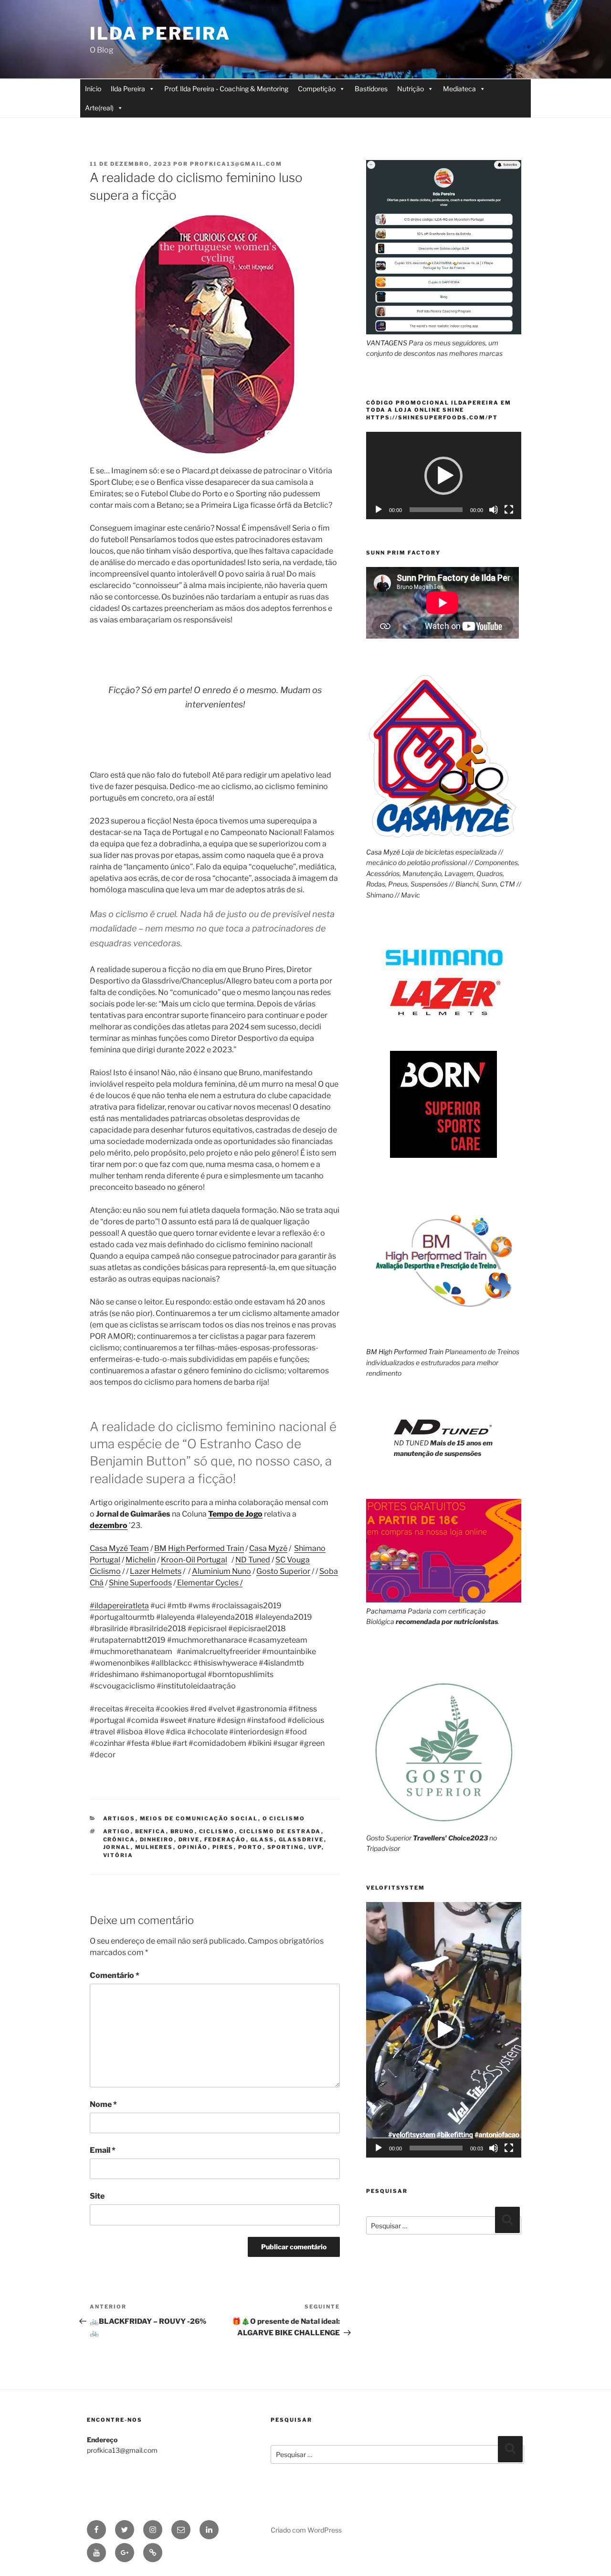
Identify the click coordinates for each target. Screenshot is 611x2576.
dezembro (109, 1525)
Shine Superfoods (140, 1583)
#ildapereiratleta (119, 1606)
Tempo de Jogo (235, 1514)
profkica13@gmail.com (236, 164)
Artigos (119, 1818)
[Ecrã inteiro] (509, 510)
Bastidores (371, 89)
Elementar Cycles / (209, 1583)
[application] (444, 476)
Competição (317, 89)
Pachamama (386, 1611)
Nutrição (411, 89)
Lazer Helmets (156, 1571)
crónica (119, 1839)
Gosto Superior (283, 1571)
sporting (286, 1847)
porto (251, 1847)
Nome (103, 2104)
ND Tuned (253, 1560)
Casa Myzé (268, 1548)
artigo (117, 1831)
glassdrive (301, 1839)
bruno (183, 1831)
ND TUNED (411, 1443)
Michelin (141, 1560)
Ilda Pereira (160, 33)
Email (103, 2150)
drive (189, 1839)
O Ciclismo (284, 1818)
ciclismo (217, 1831)
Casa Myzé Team (119, 1548)
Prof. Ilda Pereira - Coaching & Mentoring (226, 89)
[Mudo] (494, 510)
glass (263, 1839)
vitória (118, 1855)
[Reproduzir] (379, 510)
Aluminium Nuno (221, 1571)
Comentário (115, 1975)
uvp (315, 1847)
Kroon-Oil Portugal (194, 1560)
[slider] (436, 2148)
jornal (117, 1847)
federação (225, 1839)
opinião (193, 1847)
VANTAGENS (387, 343)
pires (223, 1847)
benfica (151, 1831)
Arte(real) (99, 108)
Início (93, 89)
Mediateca (459, 89)
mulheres (154, 1847)
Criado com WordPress (306, 2530)
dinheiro (157, 1839)
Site (97, 2196)
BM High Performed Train (199, 1548)
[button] (443, 476)
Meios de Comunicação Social (199, 1818)
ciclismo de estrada (280, 1831)
